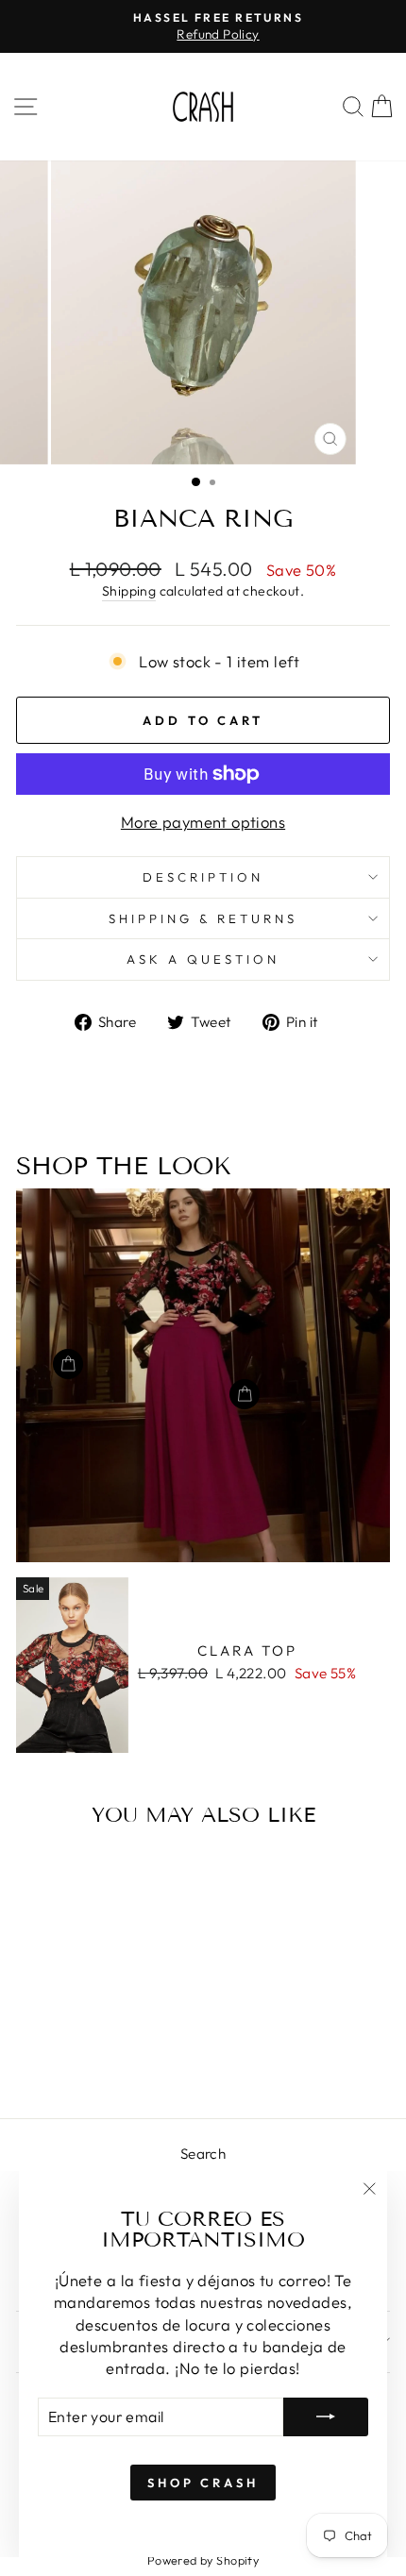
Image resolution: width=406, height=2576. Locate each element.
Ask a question (203, 959)
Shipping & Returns (203, 918)
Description (203, 877)
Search (203, 2154)
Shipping (129, 591)
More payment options (203, 822)
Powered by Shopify (203, 2560)
